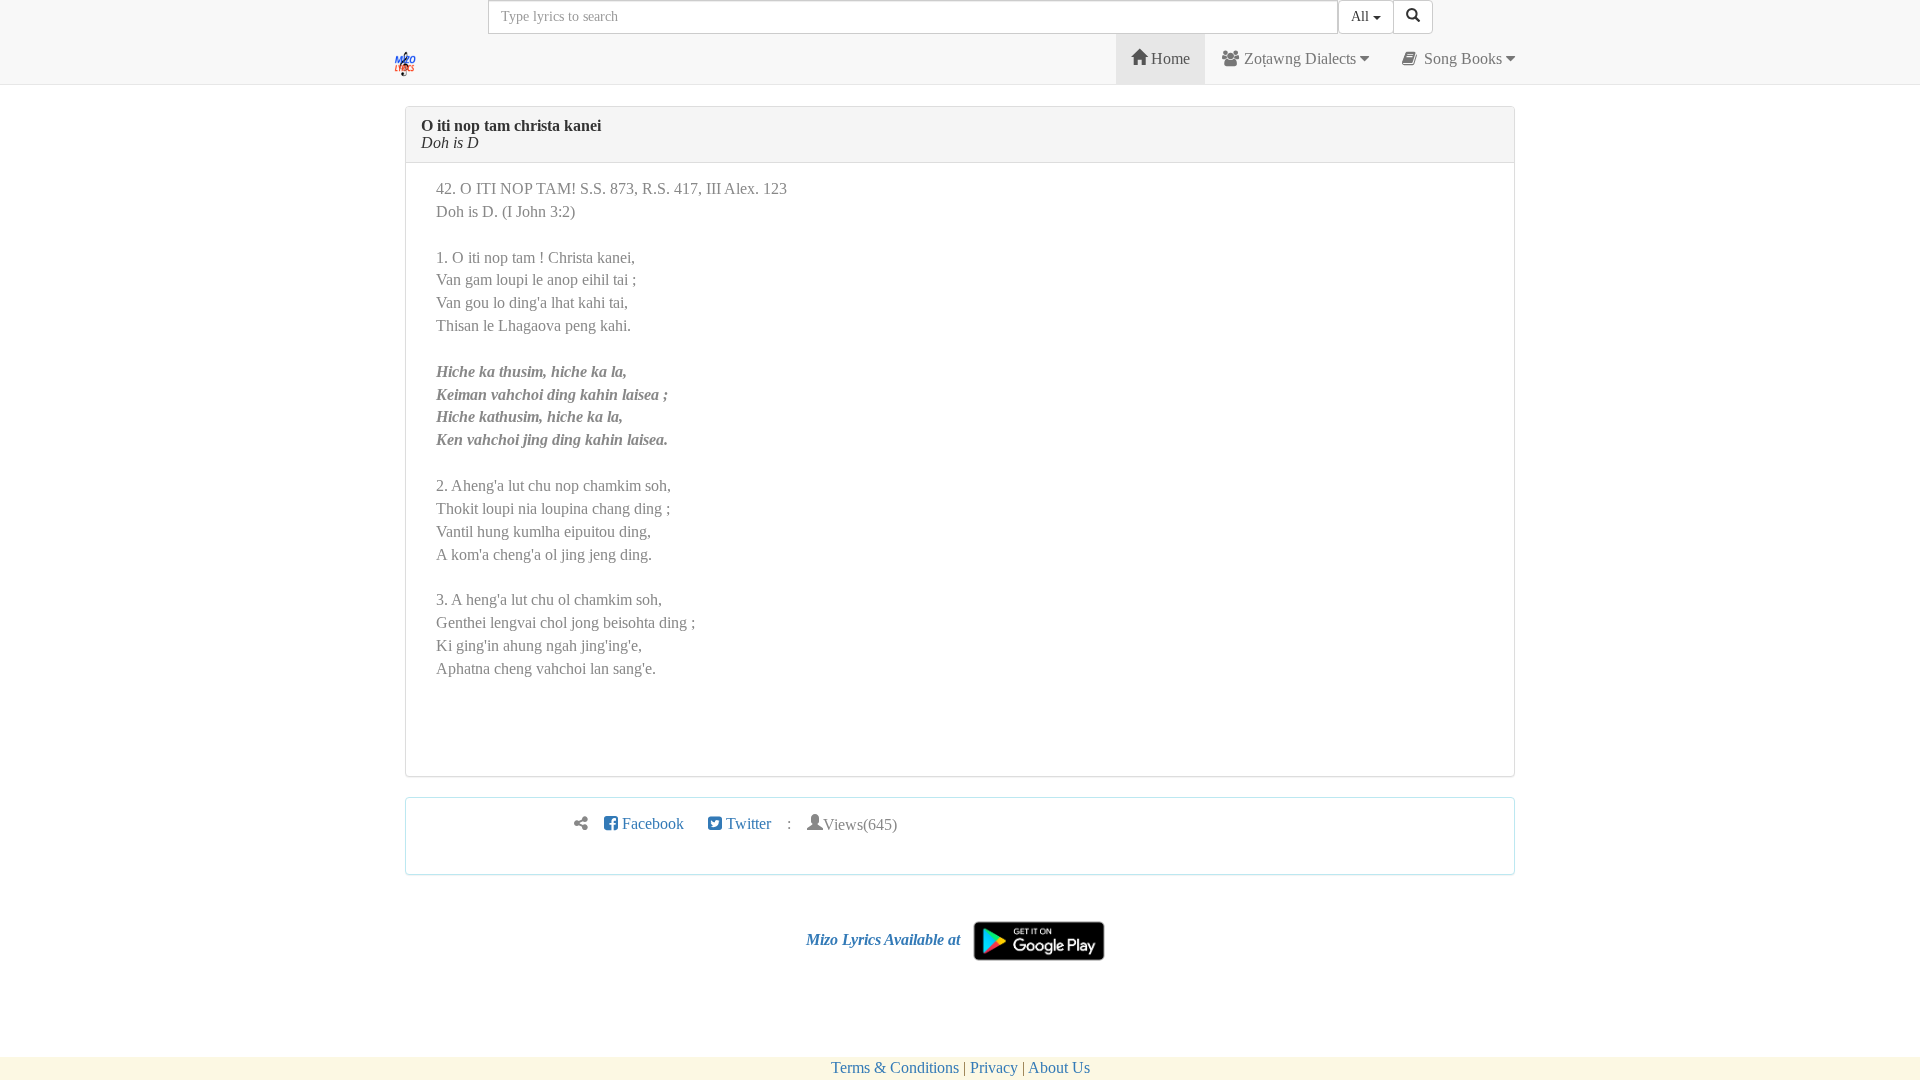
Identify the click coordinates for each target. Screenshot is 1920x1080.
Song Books (1463, 58)
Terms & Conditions (895, 1067)
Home (1168, 58)
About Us (1059, 1067)
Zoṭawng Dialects (1300, 58)
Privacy (994, 1067)
